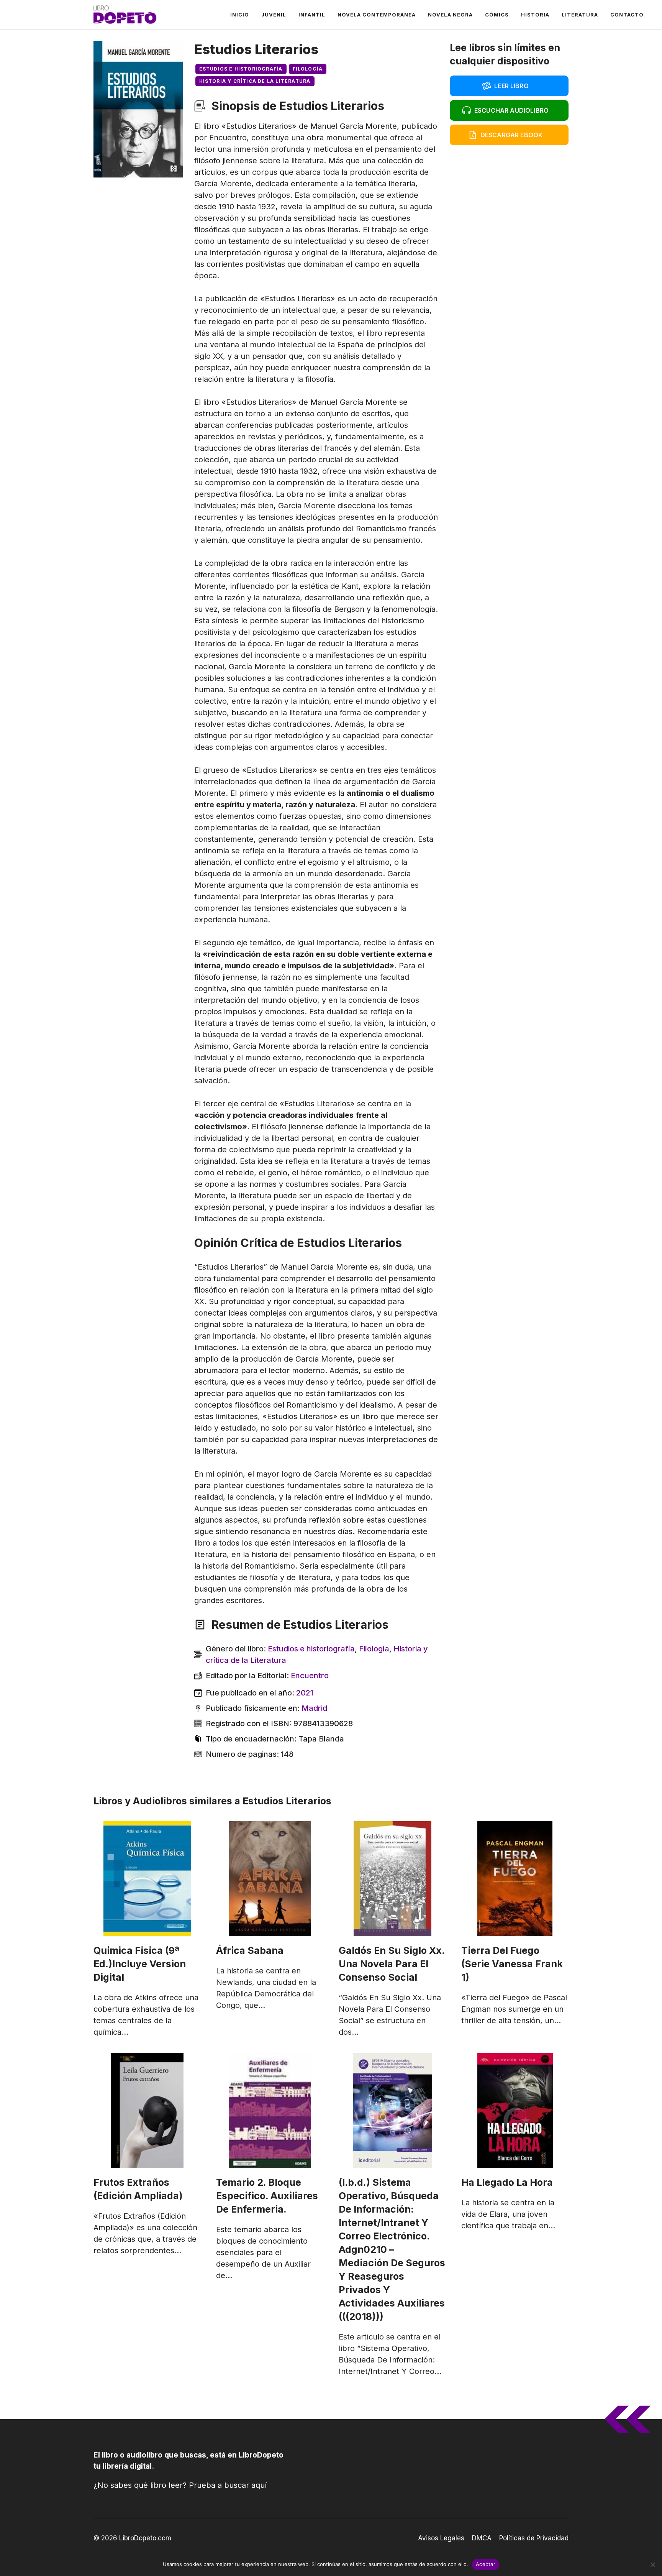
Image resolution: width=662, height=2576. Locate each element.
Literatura (580, 15)
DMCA (482, 2538)
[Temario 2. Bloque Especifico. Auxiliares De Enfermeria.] (270, 2111)
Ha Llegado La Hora (507, 2182)
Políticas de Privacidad (534, 2538)
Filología (308, 69)
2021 (305, 1693)
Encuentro (310, 1676)
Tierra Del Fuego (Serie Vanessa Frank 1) (512, 1964)
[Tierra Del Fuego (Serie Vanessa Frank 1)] (515, 1879)
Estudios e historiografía (241, 69)
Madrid (314, 1708)
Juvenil (274, 15)
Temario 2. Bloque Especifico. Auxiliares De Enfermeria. (267, 2196)
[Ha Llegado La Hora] (515, 2111)
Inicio (240, 15)
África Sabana (250, 1950)
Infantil (312, 15)
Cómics (497, 15)
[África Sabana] (270, 1879)
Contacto (627, 15)
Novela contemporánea (377, 15)
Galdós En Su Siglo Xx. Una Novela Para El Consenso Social (392, 1964)
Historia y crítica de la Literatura (255, 81)
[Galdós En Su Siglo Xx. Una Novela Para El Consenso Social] (392, 1879)
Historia (535, 15)
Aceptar (486, 2564)
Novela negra (450, 15)
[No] (652, 2564)
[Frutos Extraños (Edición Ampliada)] (147, 2111)
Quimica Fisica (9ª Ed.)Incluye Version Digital (140, 1964)
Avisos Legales (441, 2538)
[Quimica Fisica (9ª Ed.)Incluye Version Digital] (147, 1879)
